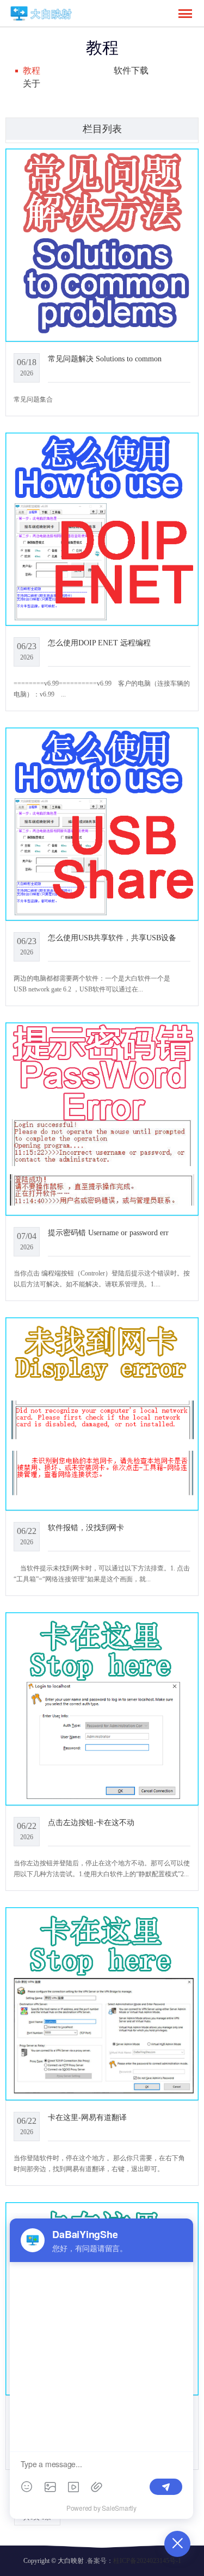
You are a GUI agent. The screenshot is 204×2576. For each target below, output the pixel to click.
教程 (32, 70)
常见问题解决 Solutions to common (105, 359)
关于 (32, 84)
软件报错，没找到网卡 (86, 1527)
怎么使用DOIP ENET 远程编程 (99, 643)
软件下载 (131, 70)
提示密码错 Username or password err (108, 1232)
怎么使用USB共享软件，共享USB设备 (112, 938)
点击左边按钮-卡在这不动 (91, 1822)
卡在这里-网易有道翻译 (87, 2117)
